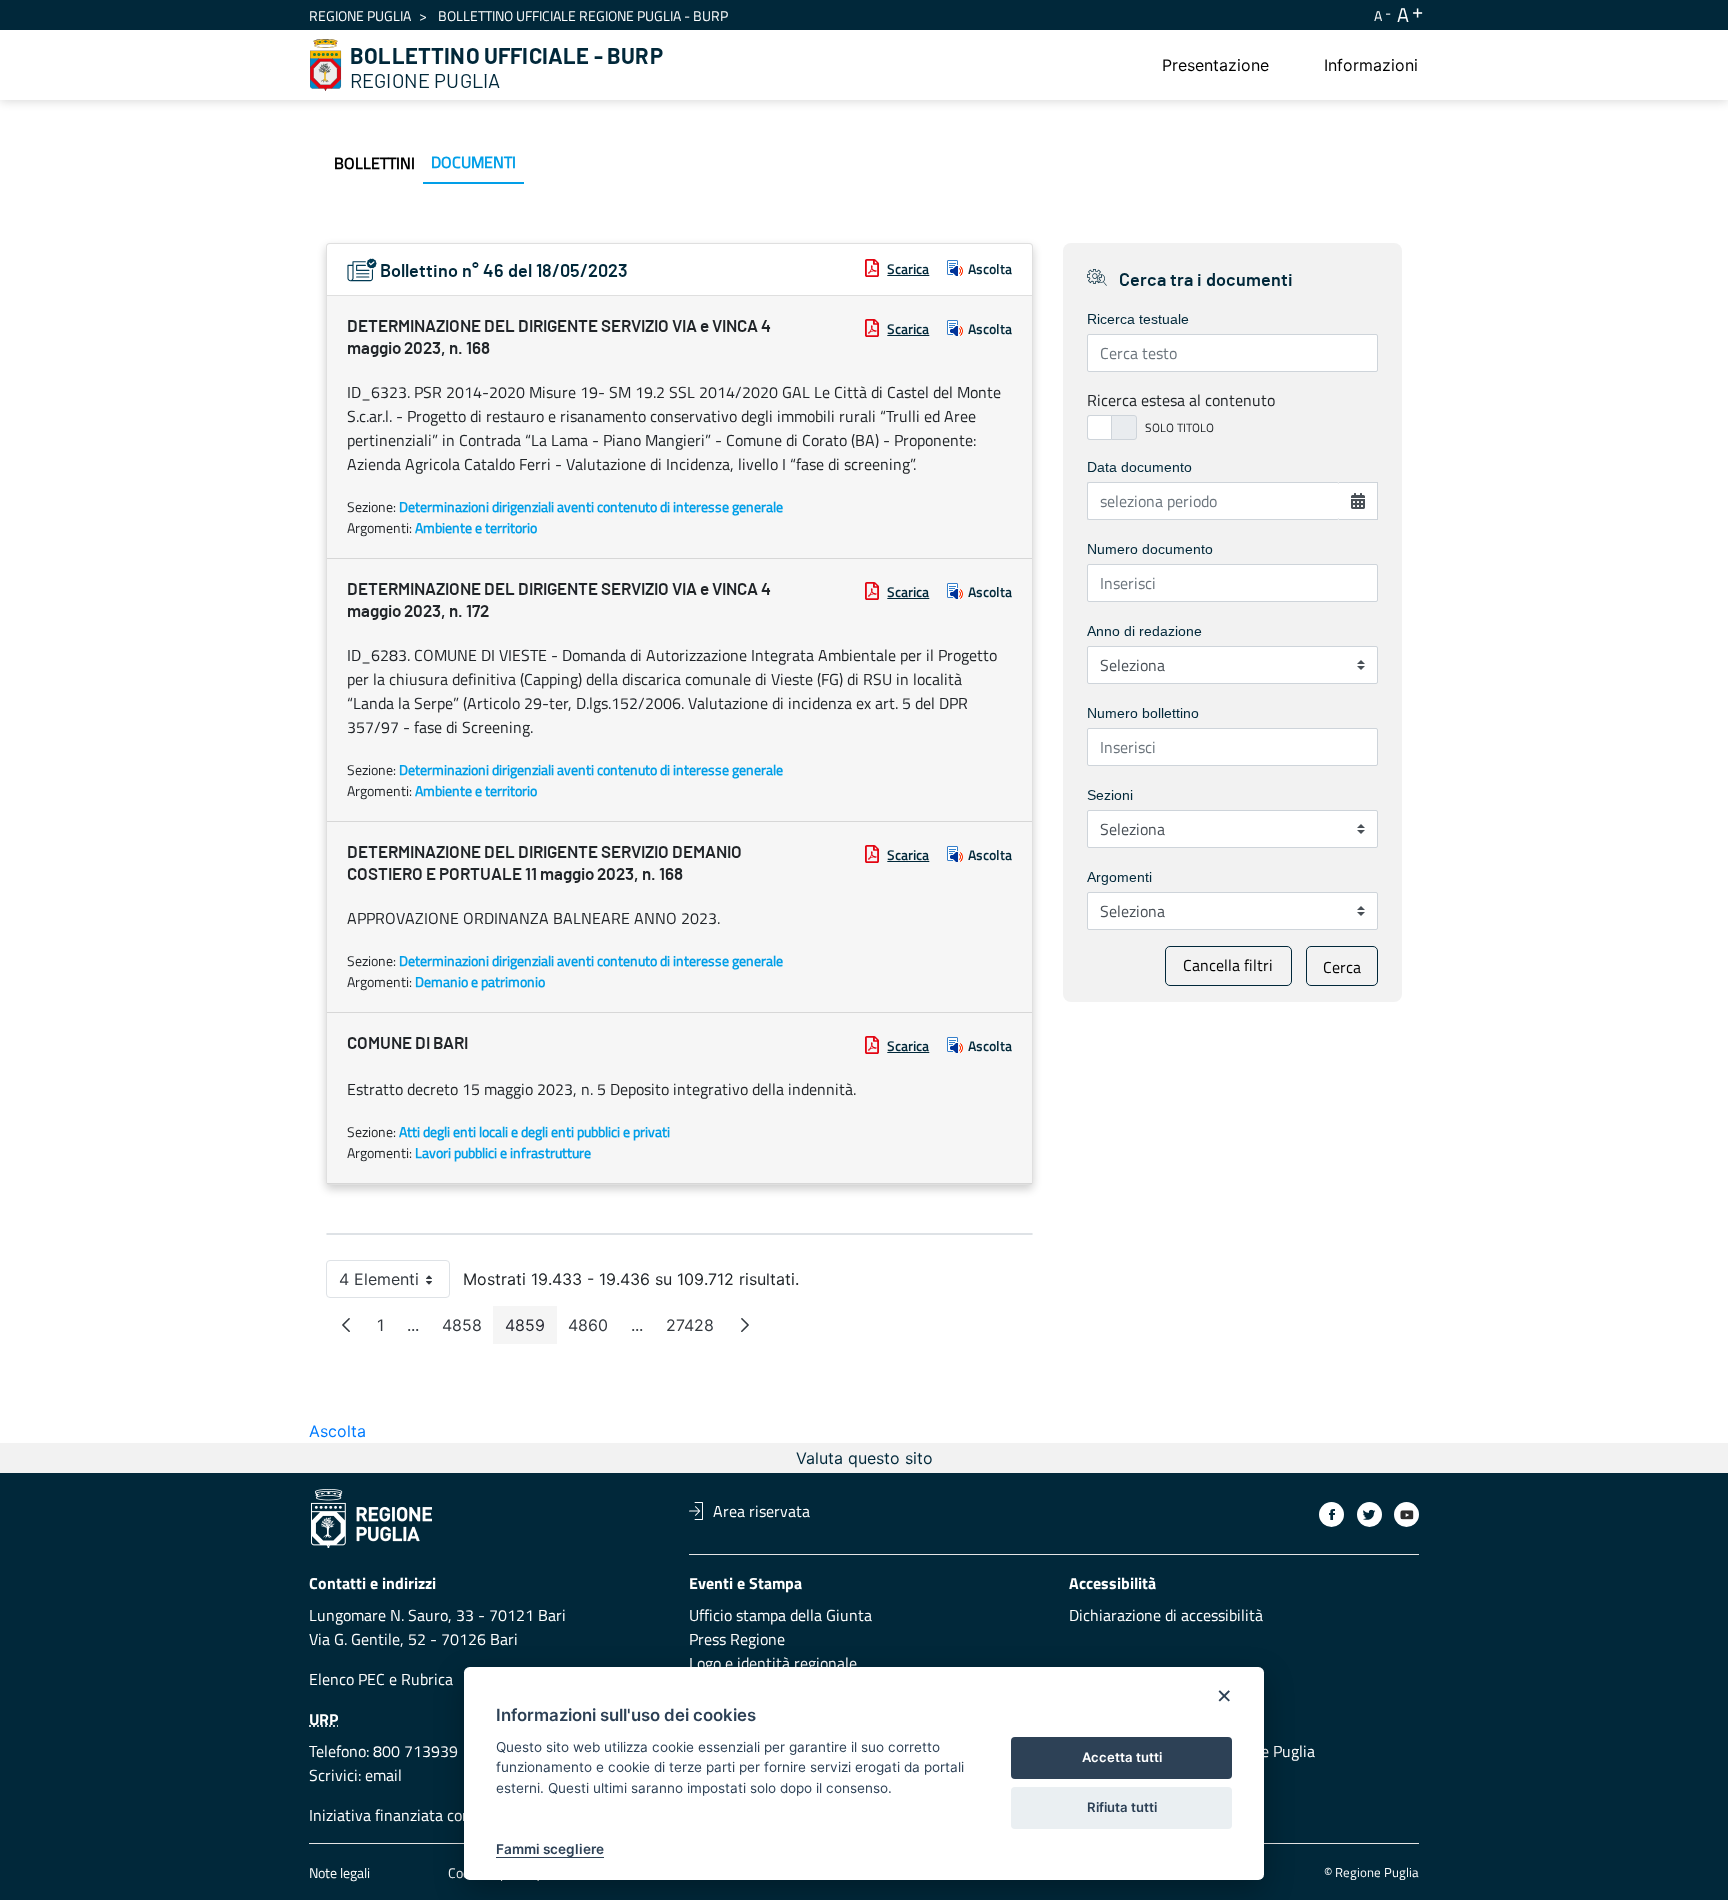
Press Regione (737, 1639)
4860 (594, 1329)
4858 (468, 1329)
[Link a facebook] (1331, 1514)
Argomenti (1119, 877)
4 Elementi (394, 1283)
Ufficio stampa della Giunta (780, 1615)
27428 (696, 1329)
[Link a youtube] (1406, 1514)
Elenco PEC (347, 1679)
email (383, 1775)
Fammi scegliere (550, 1849)
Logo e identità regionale (773, 1663)
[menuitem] (1215, 65)
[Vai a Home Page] (326, 65)
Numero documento (1150, 549)
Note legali (339, 1872)
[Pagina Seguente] (745, 1325)
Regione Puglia (360, 15)
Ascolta (990, 268)
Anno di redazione (1144, 631)
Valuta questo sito (864, 1458)
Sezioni (1110, 795)
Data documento (1139, 467)
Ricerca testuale (1138, 319)
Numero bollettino (1143, 713)
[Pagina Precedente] (346, 1325)
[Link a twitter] (1369, 1514)
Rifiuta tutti (1122, 1807)
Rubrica (427, 1679)
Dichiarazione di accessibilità (1166, 1615)
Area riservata (761, 1511)
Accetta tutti (1122, 1757)
